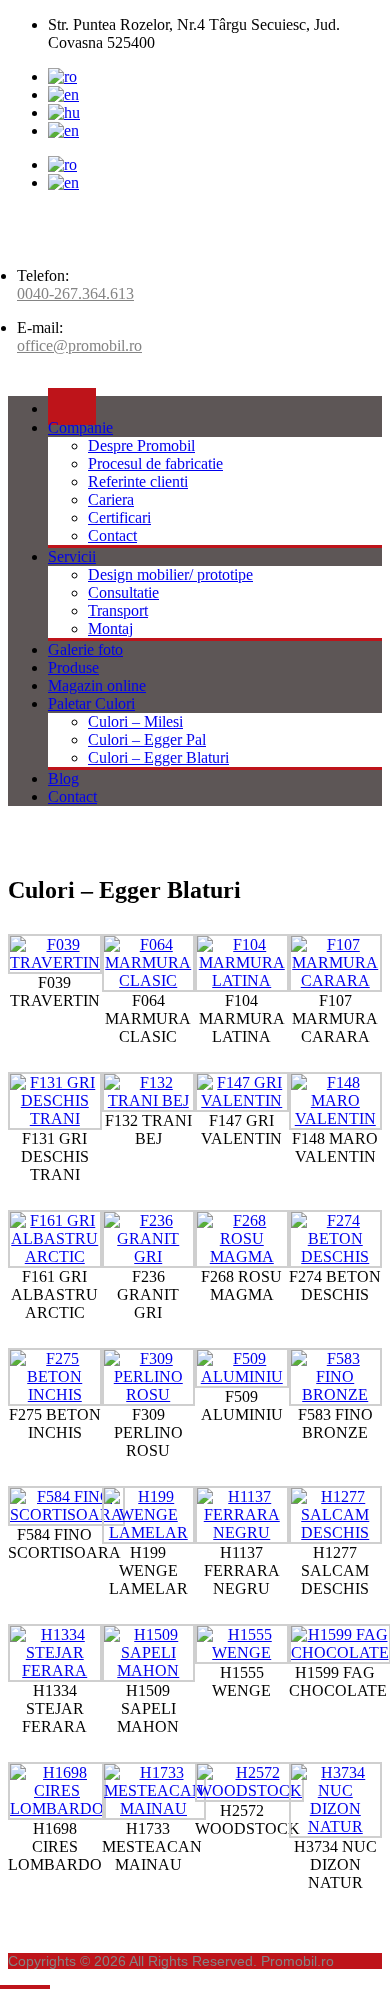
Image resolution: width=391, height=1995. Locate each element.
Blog (63, 778)
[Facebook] (63, 130)
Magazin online (97, 685)
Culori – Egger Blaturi (158, 757)
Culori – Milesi (135, 721)
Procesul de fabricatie (155, 463)
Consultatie (123, 592)
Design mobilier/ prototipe (170, 574)
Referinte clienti (138, 481)
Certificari (119, 517)
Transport (118, 610)
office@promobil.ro (79, 345)
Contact (112, 535)
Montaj (110, 628)
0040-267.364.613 (75, 293)
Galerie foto (85, 649)
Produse (73, 667)
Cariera (111, 499)
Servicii (72, 556)
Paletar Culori (91, 703)
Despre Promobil (141, 445)
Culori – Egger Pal (147, 739)
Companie (80, 427)
